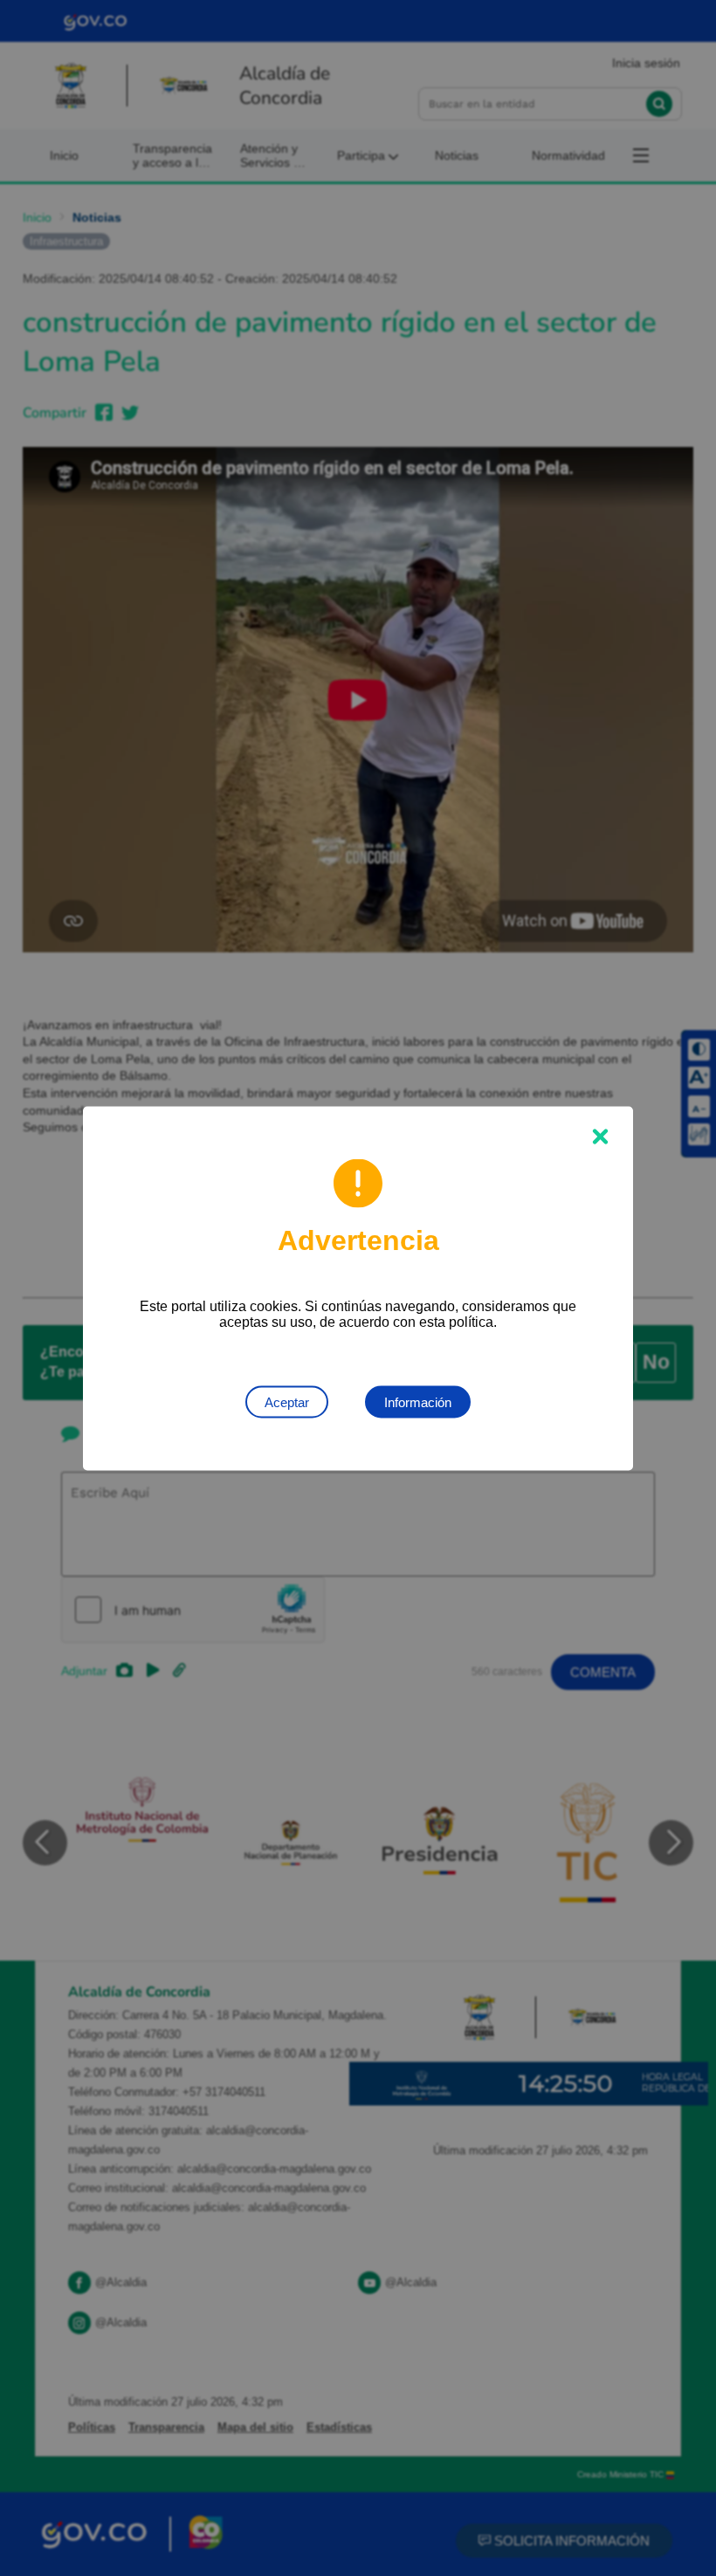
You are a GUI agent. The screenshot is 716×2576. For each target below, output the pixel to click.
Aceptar (287, 1401)
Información (418, 1401)
